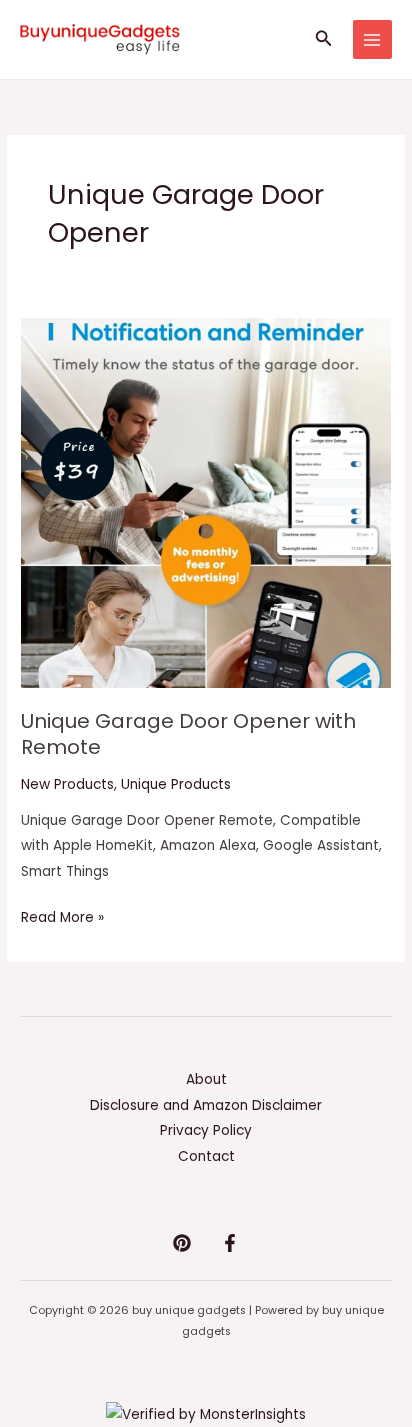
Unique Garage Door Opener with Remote (188, 734)
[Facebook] (230, 1243)
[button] (324, 40)
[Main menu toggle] (372, 39)
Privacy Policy (206, 1130)
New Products (67, 784)
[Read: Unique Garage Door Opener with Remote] (206, 502)
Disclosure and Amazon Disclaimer (206, 1105)
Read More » (62, 916)
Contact (206, 1156)
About (206, 1079)
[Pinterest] (182, 1243)
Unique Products (176, 784)
